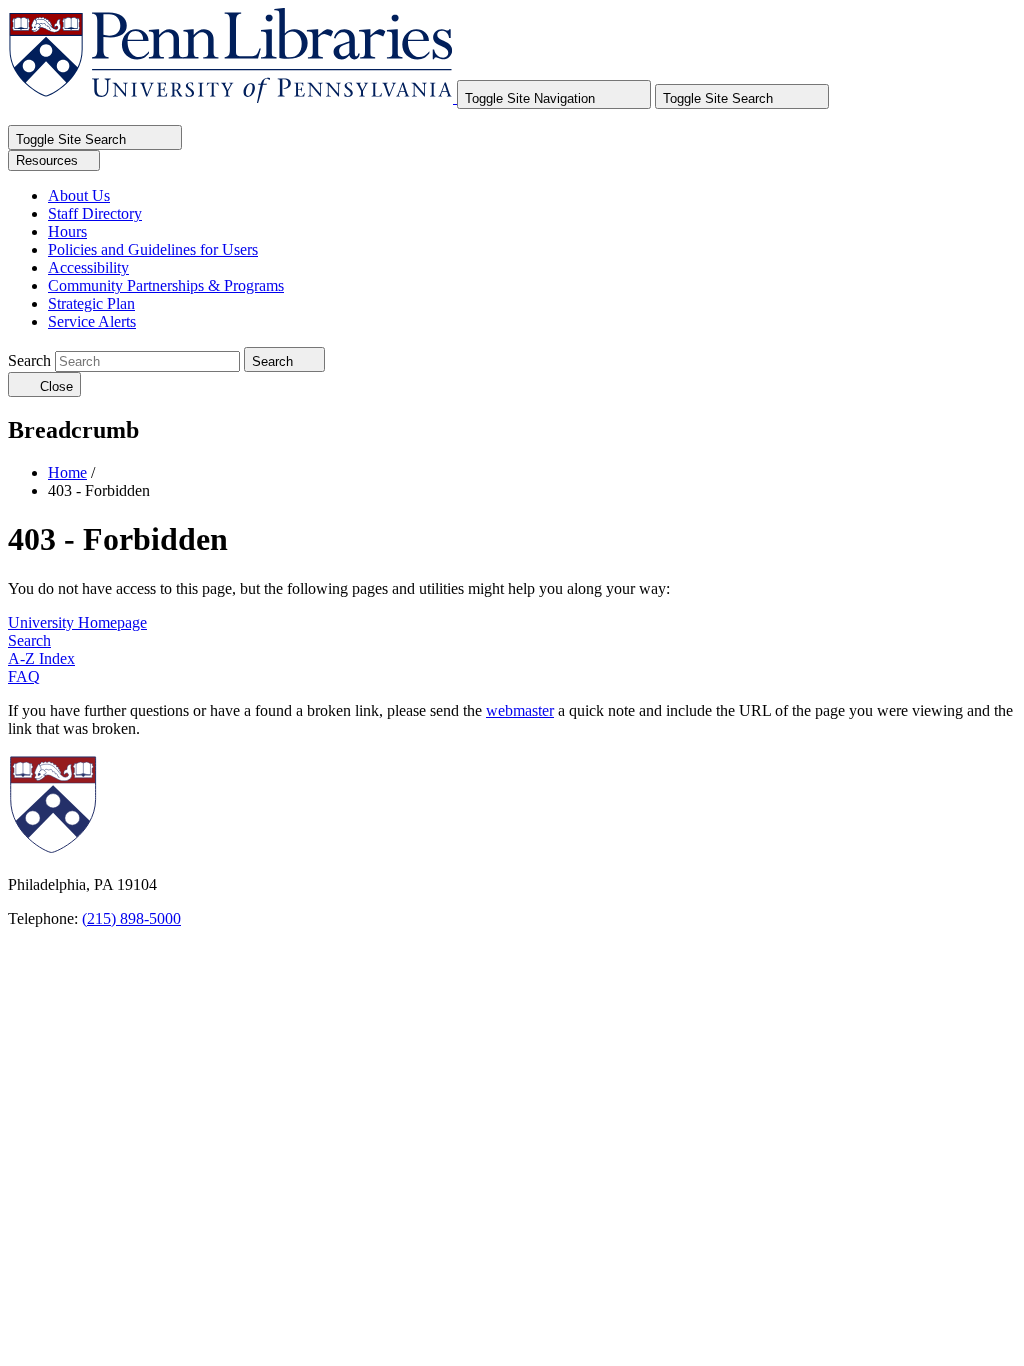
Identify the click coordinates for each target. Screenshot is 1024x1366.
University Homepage (77, 622)
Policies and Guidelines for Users (153, 249)
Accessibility (88, 267)
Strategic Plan (91, 303)
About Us (79, 195)
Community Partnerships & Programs (166, 285)
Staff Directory (95, 213)
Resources (49, 160)
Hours (67, 231)
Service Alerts (92, 321)
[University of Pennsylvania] (166, 850)
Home (67, 472)
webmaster (520, 710)
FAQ (24, 676)
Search (29, 360)
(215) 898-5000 (131, 918)
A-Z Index (41, 658)
